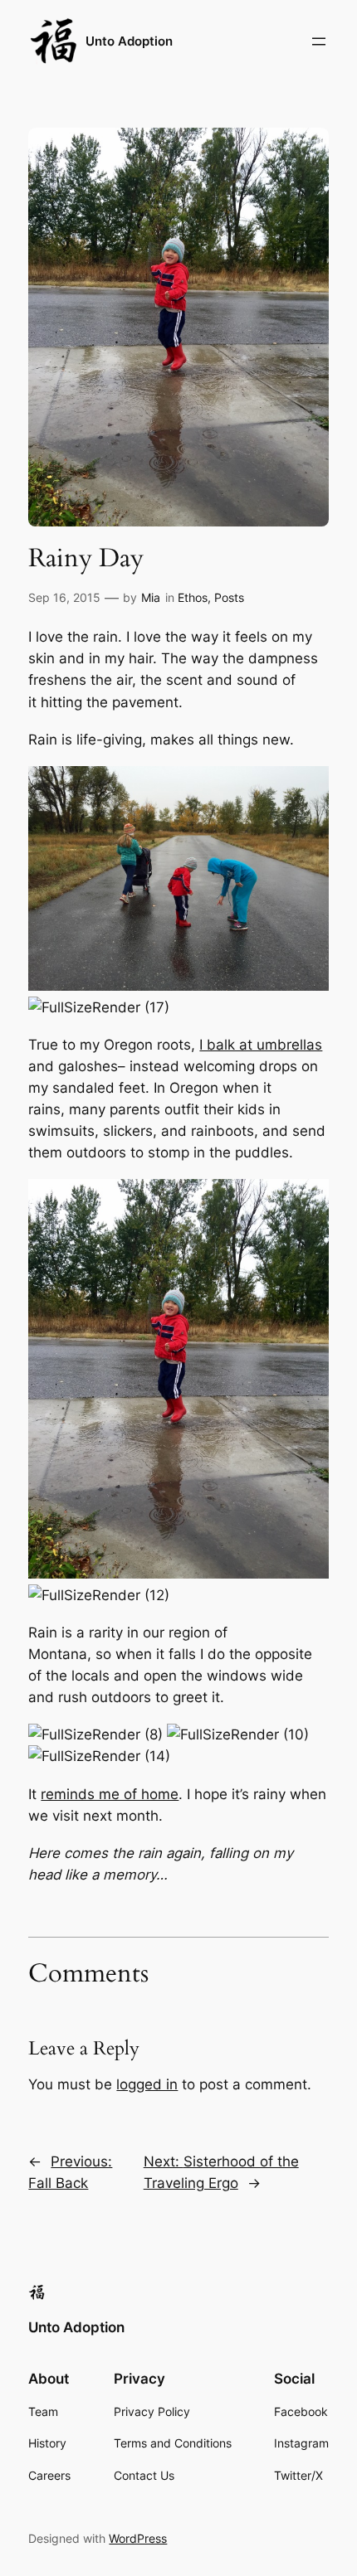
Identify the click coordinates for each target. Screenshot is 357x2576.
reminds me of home (110, 1794)
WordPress (138, 2538)
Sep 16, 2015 (64, 597)
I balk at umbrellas (261, 1045)
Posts (229, 597)
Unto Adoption (129, 41)
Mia (151, 597)
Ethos (193, 597)
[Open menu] (319, 41)
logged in (147, 2084)
